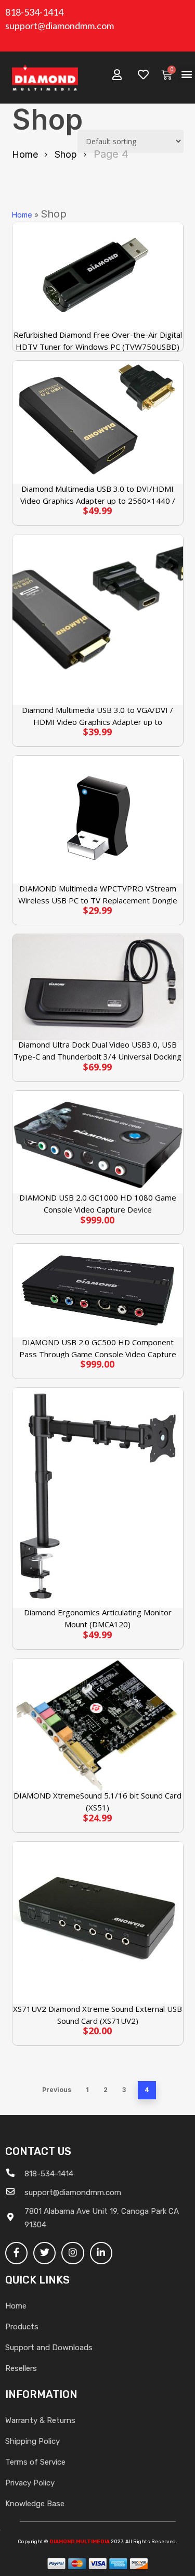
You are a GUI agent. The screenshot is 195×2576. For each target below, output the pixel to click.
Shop (66, 154)
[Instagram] (73, 2253)
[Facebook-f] (16, 2253)
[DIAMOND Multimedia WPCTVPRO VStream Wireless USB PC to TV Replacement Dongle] (98, 820)
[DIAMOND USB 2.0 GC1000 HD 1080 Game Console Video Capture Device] (98, 1142)
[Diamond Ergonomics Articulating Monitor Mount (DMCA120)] (98, 1498)
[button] (186, 74)
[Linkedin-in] (101, 2253)
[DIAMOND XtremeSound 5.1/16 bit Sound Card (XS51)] (98, 1725)
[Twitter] (44, 2253)
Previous (57, 2090)
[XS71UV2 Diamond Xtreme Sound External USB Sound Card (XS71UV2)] (98, 1923)
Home (25, 154)
